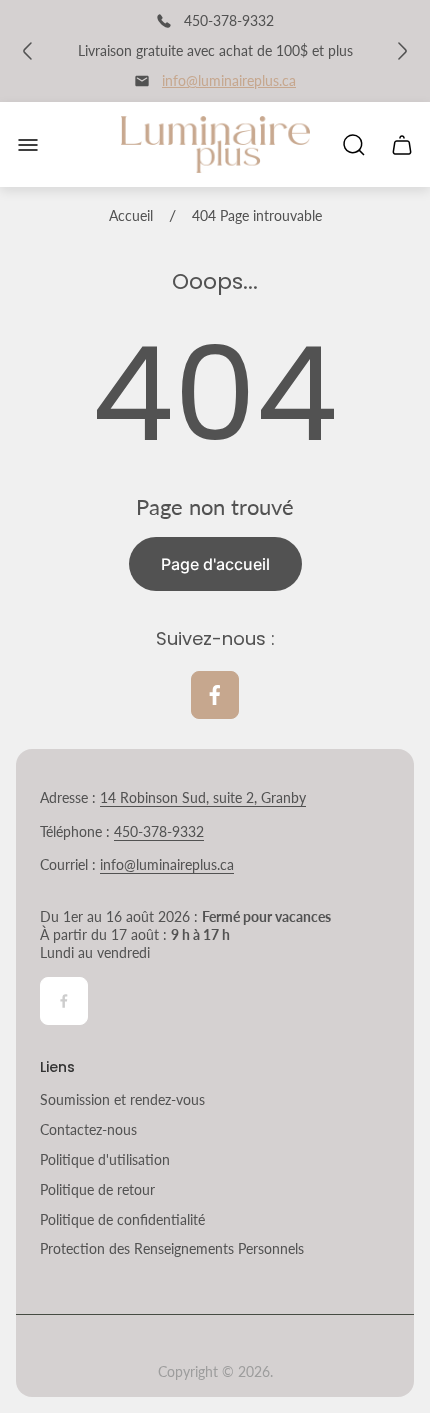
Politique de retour (97, 1189)
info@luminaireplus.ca (229, 80)
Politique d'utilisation (105, 1159)
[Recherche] (354, 145)
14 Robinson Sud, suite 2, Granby (203, 797)
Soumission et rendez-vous (122, 1099)
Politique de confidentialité (122, 1219)
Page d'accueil (215, 564)
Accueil (131, 215)
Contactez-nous (88, 1129)
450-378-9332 (159, 831)
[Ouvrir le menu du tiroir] (28, 145)
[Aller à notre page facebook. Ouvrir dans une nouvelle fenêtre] (215, 695)
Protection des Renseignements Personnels (172, 1248)
